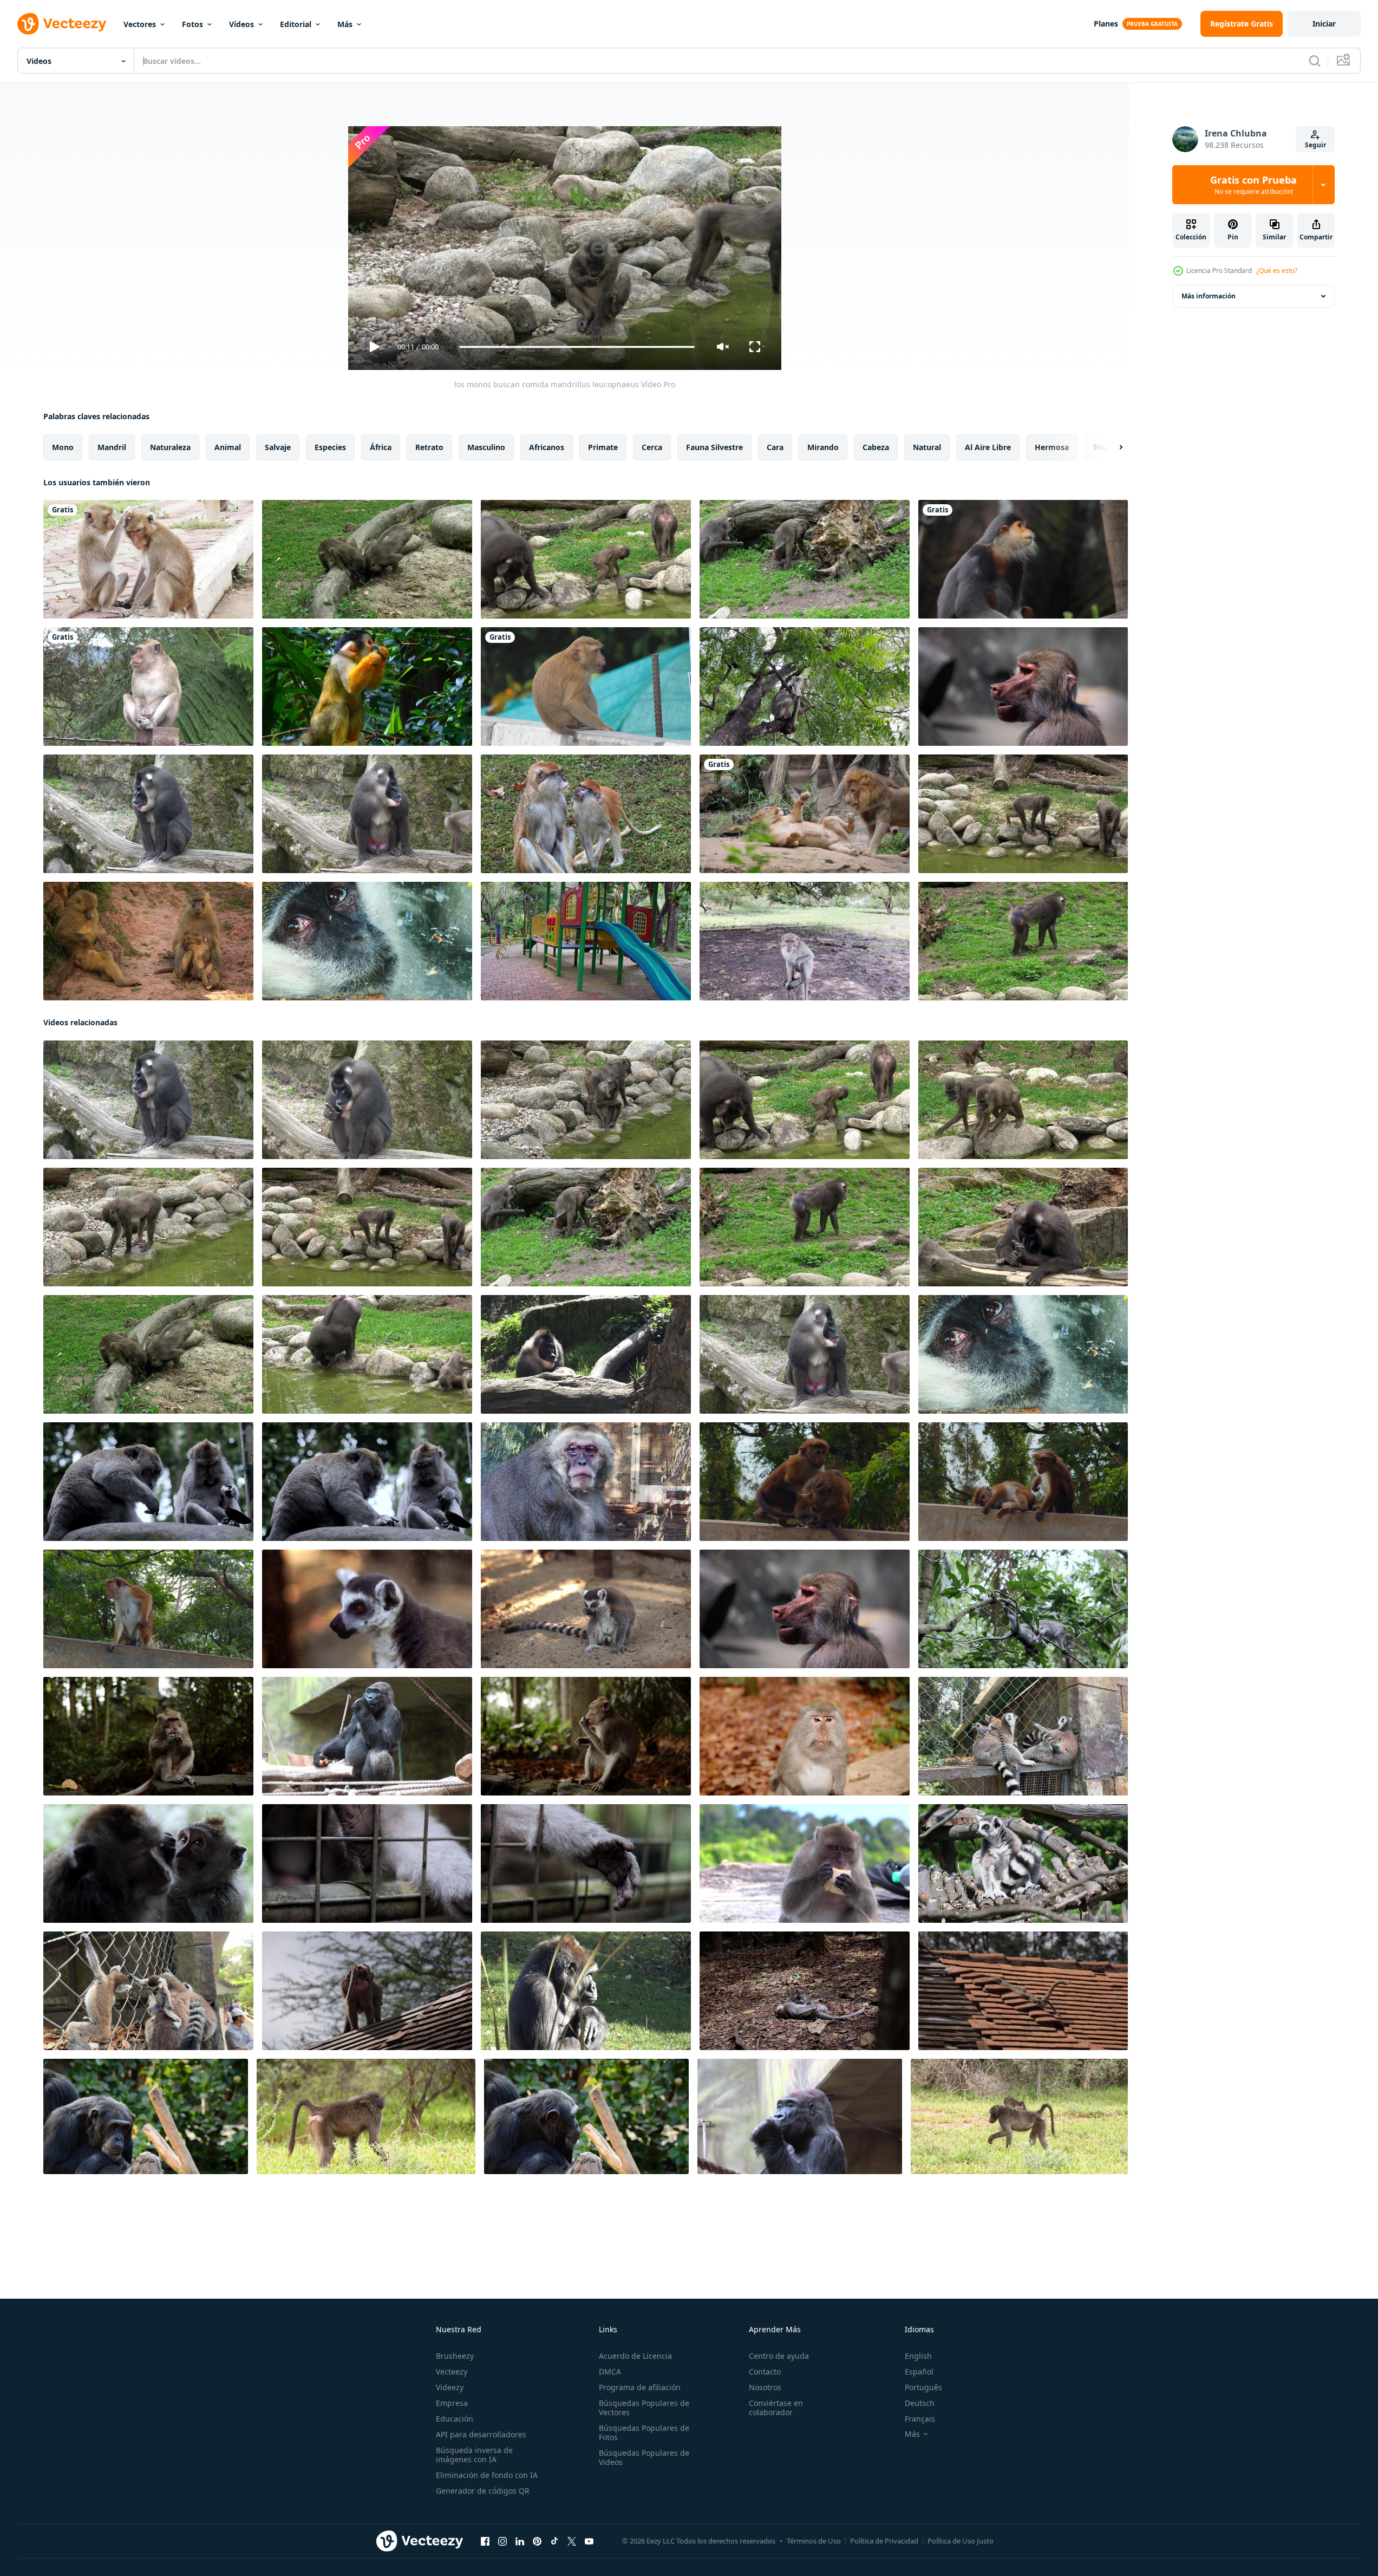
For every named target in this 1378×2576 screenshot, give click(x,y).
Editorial (296, 24)
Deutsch (920, 2403)
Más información (1209, 296)
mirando (823, 447)
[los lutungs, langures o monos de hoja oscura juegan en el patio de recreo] (586, 941)
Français (920, 2419)
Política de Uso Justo (961, 2541)
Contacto (765, 2372)
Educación (455, 2419)
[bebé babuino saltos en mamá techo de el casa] (367, 1991)
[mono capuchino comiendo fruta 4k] (367, 687)
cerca (652, 447)
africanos (547, 447)
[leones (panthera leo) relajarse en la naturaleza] (805, 814)
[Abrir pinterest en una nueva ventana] (537, 2541)
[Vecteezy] (62, 24)
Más (345, 24)
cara (775, 447)
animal (228, 447)
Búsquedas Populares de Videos (644, 2457)
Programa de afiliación (640, 2387)
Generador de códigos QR (483, 2491)
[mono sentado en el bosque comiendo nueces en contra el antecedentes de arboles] (586, 1736)
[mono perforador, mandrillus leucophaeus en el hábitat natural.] (586, 1354)
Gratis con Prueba (1253, 185)
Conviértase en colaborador (776, 2408)
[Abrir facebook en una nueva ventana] (485, 2541)
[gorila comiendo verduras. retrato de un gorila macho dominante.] (800, 2116)
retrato (429, 447)
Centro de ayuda (779, 2356)
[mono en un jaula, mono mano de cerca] (367, 1863)
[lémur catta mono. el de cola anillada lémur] (1023, 1863)
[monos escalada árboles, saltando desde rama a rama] (1023, 1609)
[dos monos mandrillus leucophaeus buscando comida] (367, 559)
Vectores (140, 24)
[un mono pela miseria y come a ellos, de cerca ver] (805, 1736)
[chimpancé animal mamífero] (1023, 687)
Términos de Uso (814, 2541)
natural (927, 447)
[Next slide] (1112, 447)
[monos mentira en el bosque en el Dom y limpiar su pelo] (148, 1863)
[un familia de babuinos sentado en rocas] (148, 941)
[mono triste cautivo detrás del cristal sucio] (367, 941)
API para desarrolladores (481, 2434)
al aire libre (988, 447)
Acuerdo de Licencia (635, 2356)
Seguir (1315, 145)
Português (923, 2387)
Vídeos (241, 24)
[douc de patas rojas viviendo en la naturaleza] (1023, 559)
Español (919, 2372)
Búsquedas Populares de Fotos (644, 2432)
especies (330, 447)
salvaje (278, 447)
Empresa (452, 2403)
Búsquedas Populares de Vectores (644, 2408)
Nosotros (765, 2387)
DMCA (610, 2372)
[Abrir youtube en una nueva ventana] (589, 2541)
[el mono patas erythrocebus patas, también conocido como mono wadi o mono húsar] (586, 814)
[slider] (577, 347)
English (918, 2356)
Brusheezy (455, 2356)
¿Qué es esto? (1277, 271)
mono (63, 447)
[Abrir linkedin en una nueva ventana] (520, 2541)
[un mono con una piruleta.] (586, 687)
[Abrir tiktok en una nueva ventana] (554, 2541)
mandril (112, 447)
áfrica (381, 447)
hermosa (1052, 447)
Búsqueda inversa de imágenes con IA (474, 2455)
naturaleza (170, 447)
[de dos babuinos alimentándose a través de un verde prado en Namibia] (1019, 2116)
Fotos (192, 24)
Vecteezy (452, 2372)
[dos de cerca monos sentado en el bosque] (148, 1482)
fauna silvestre (714, 447)
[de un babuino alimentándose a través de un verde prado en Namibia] (366, 2116)
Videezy (450, 2387)
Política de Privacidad (884, 2541)
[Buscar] (1315, 61)
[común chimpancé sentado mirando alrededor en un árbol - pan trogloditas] (146, 2116)
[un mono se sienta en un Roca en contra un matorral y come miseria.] (148, 1736)
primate (603, 447)
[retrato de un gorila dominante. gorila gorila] (586, 1991)
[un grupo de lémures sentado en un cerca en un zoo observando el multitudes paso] (148, 1991)
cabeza (876, 447)
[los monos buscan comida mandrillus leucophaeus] (586, 559)
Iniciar (1324, 24)
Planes (1106, 24)
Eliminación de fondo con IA (487, 2475)
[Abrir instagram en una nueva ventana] (502, 2541)
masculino (486, 447)
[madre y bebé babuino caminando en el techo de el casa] (1023, 1991)
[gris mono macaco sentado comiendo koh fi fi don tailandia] (805, 1863)
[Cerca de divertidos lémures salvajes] (367, 1609)
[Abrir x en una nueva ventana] (572, 2541)
